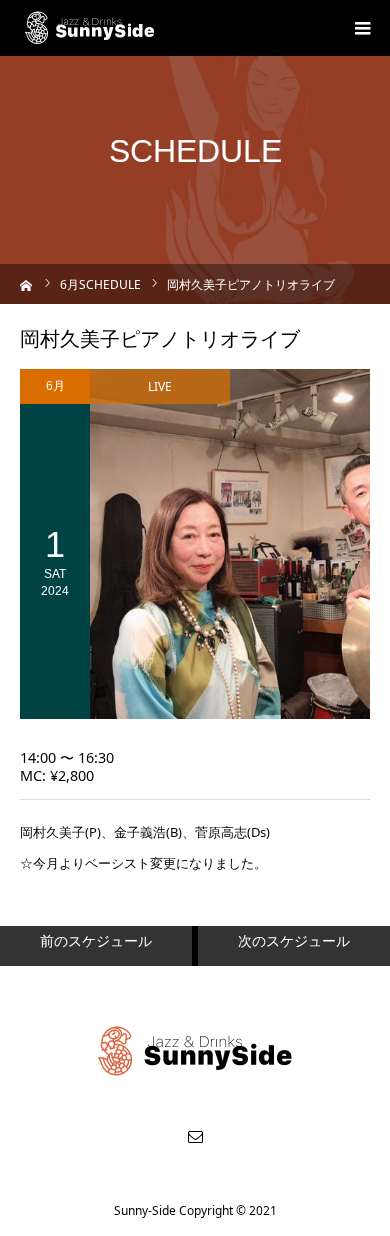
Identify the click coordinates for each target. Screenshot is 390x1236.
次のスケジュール (294, 940)
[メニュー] (362, 28)
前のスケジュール (96, 940)
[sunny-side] (90, 28)
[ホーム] (26, 283)
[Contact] (195, 1136)
